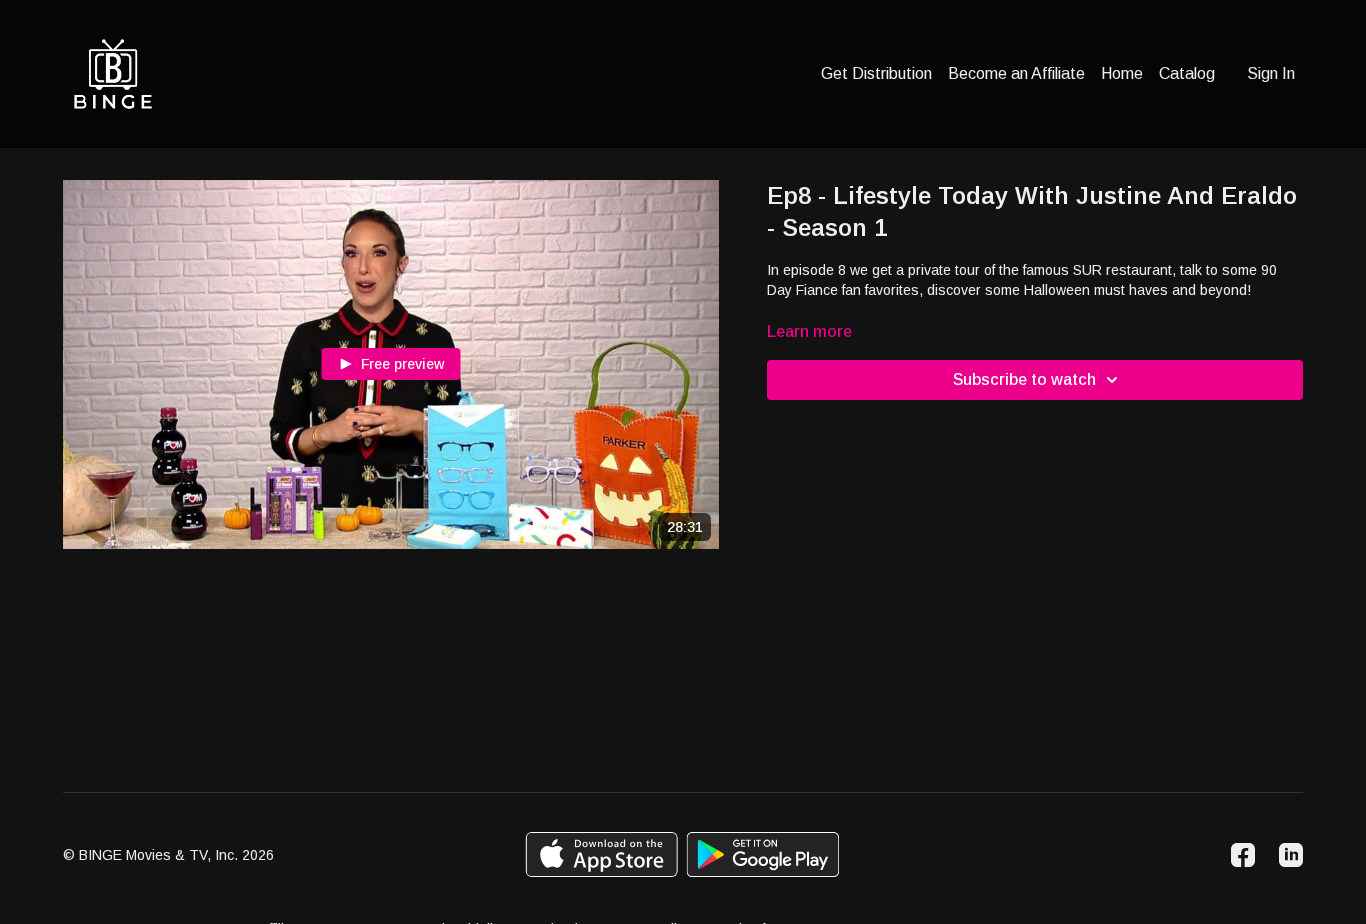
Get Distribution (876, 73)
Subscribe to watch (1024, 379)
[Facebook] (1243, 855)
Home (1122, 73)
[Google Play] (763, 854)
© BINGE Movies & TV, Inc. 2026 (168, 855)
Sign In (1271, 73)
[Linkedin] (1291, 855)
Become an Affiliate (1016, 73)
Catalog (1187, 73)
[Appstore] (601, 854)
